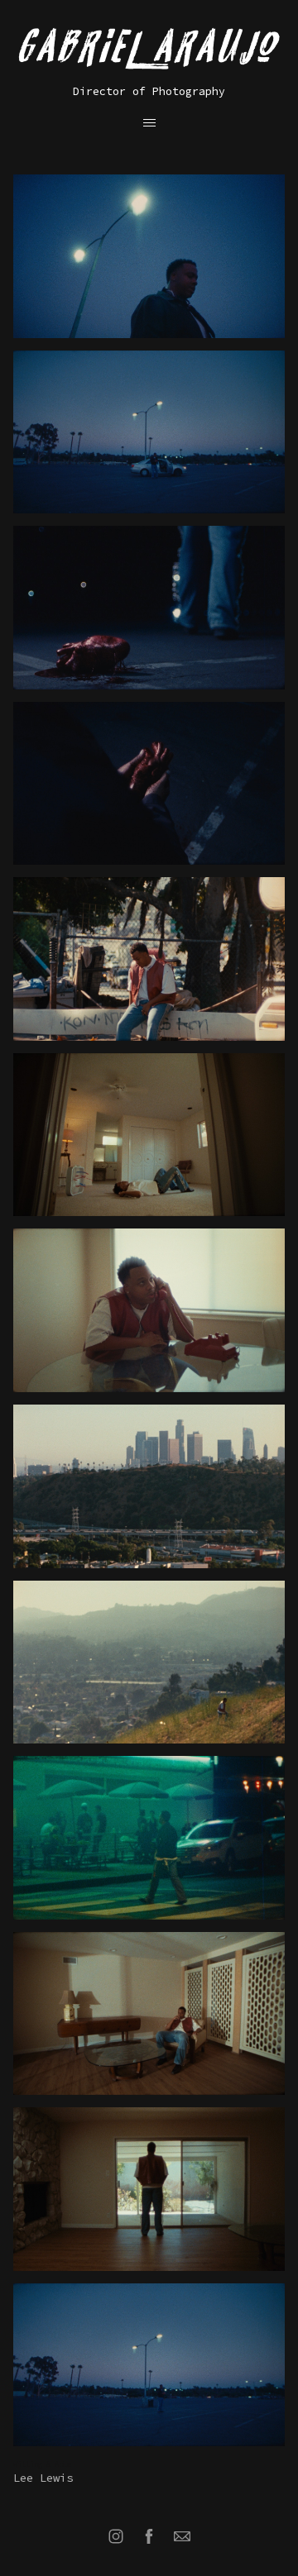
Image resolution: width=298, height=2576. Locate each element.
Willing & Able (42, 2464)
